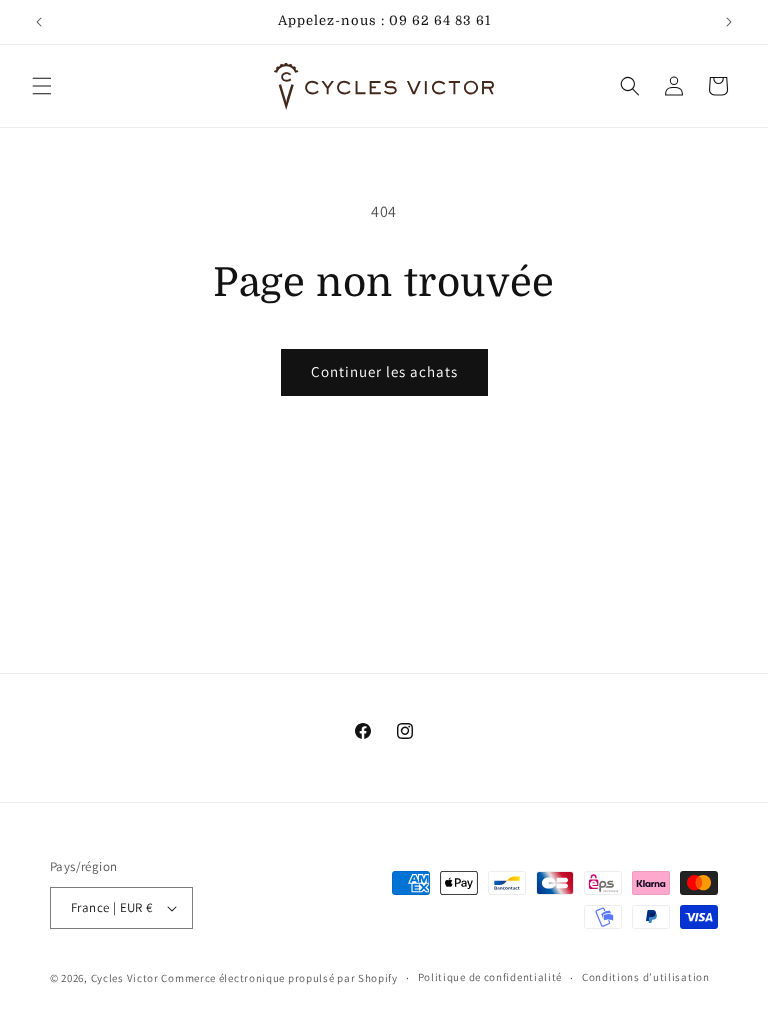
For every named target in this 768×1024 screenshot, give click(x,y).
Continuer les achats (384, 371)
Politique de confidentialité (490, 977)
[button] (42, 86)
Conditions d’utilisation (646, 977)
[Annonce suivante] (729, 22)
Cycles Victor (125, 978)
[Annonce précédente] (39, 22)
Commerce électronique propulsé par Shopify (279, 978)
